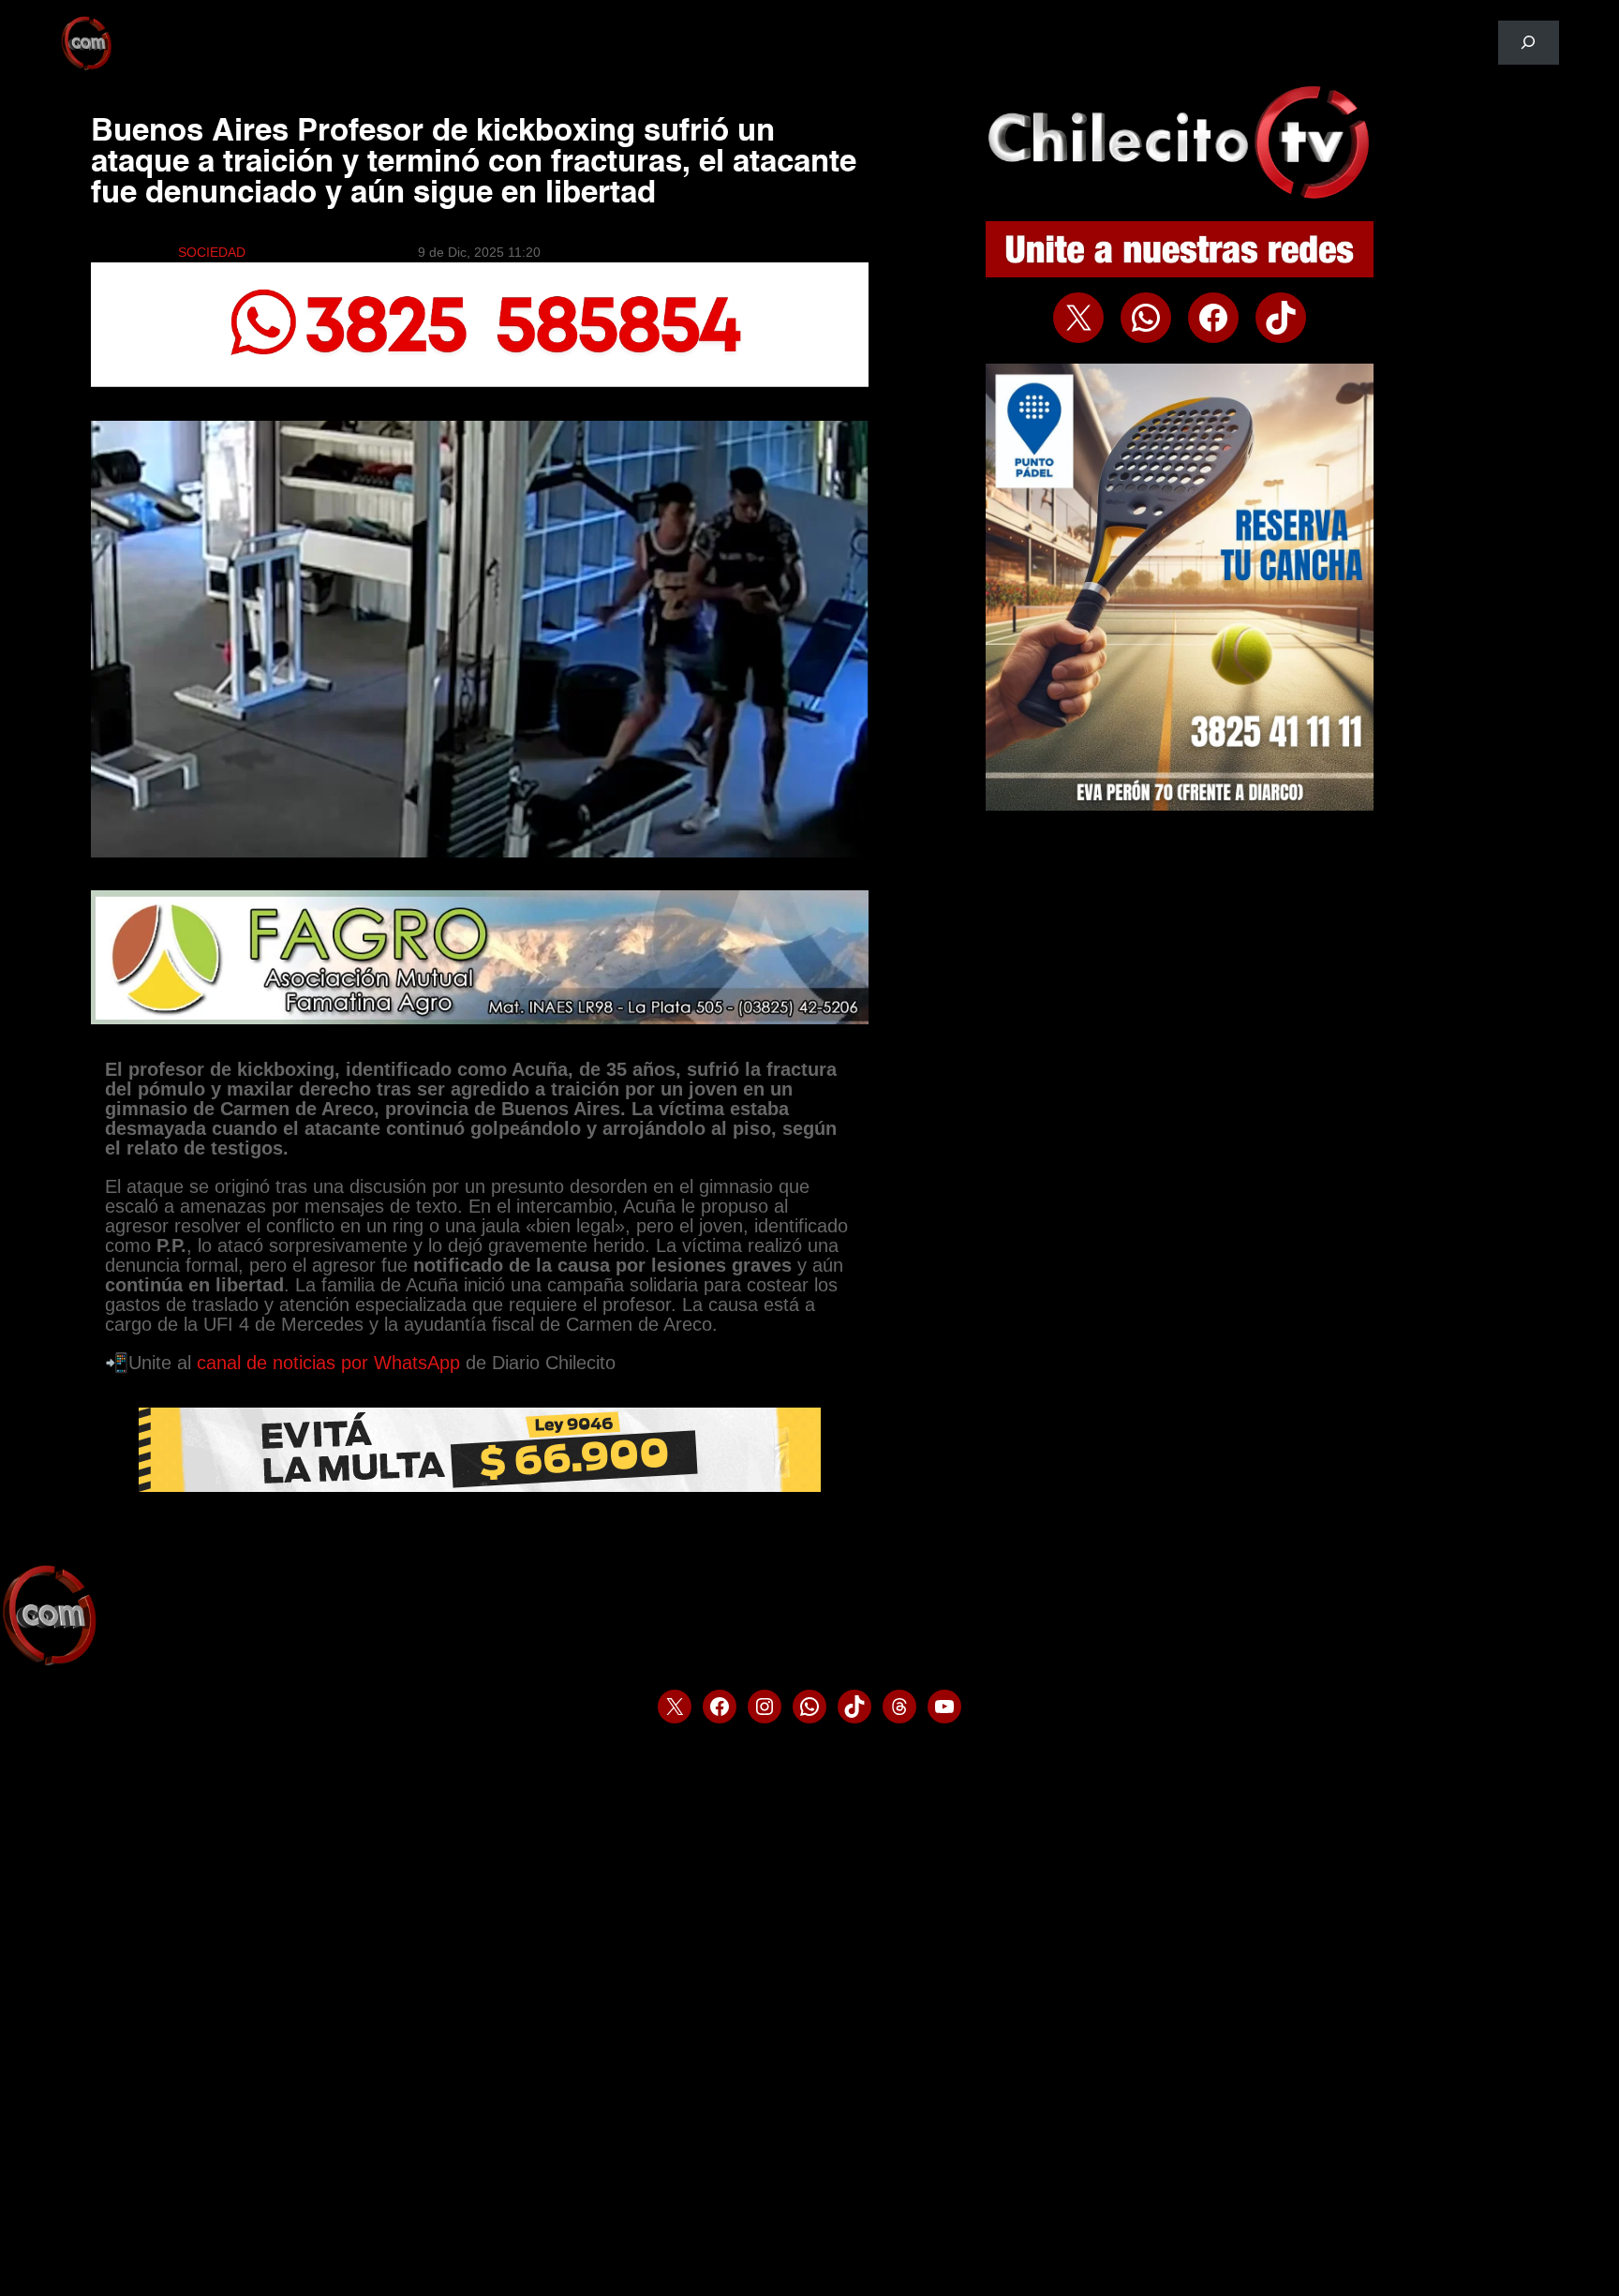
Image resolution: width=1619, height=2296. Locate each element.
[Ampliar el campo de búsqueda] (1529, 43)
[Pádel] (1180, 806)
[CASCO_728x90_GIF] (480, 1487)
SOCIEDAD (212, 252)
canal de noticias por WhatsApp (328, 1363)
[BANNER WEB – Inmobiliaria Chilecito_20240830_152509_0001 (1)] (479, 382)
